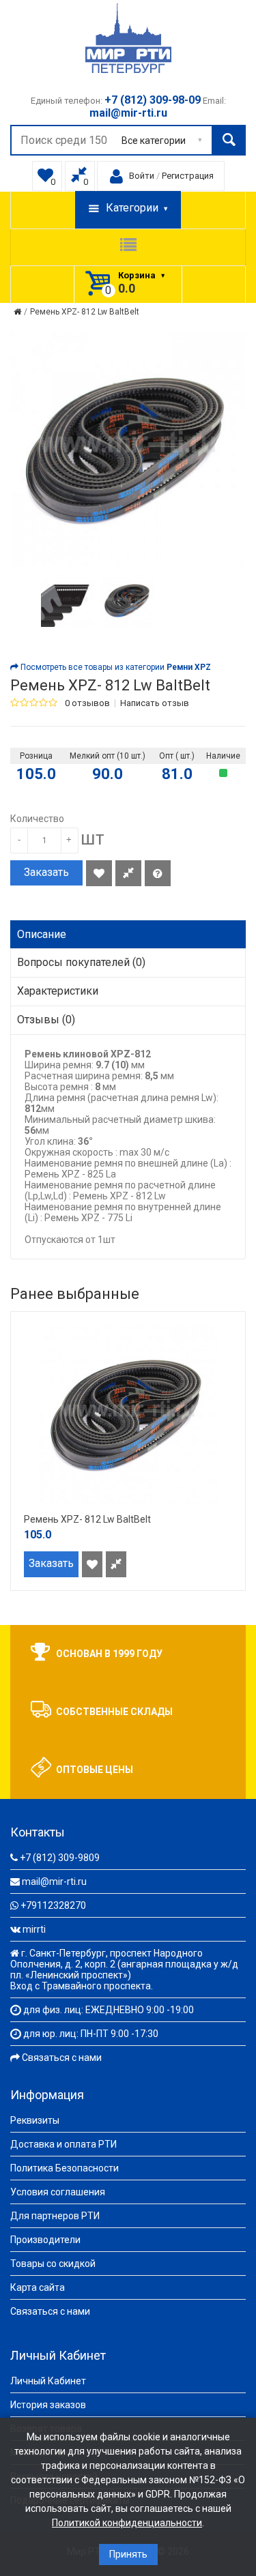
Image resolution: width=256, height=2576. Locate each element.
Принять (128, 2554)
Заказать (46, 872)
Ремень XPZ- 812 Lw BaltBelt (85, 312)
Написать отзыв (155, 703)
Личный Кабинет (48, 2381)
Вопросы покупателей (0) (81, 962)
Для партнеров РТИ (55, 2216)
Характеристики (58, 991)
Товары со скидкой (53, 2264)
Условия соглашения (58, 2192)
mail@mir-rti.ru (54, 1882)
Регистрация (188, 176)
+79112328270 (53, 1905)
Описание (42, 934)
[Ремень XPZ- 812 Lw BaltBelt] (68, 600)
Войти (142, 176)
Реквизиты (35, 2120)
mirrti (34, 1929)
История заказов (48, 2405)
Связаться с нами (62, 2058)
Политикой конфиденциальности (127, 2523)
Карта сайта (38, 2287)
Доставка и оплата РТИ (63, 2144)
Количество (37, 819)
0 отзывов (87, 703)
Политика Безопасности (65, 2168)
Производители (45, 2240)
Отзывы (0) (46, 1020)
